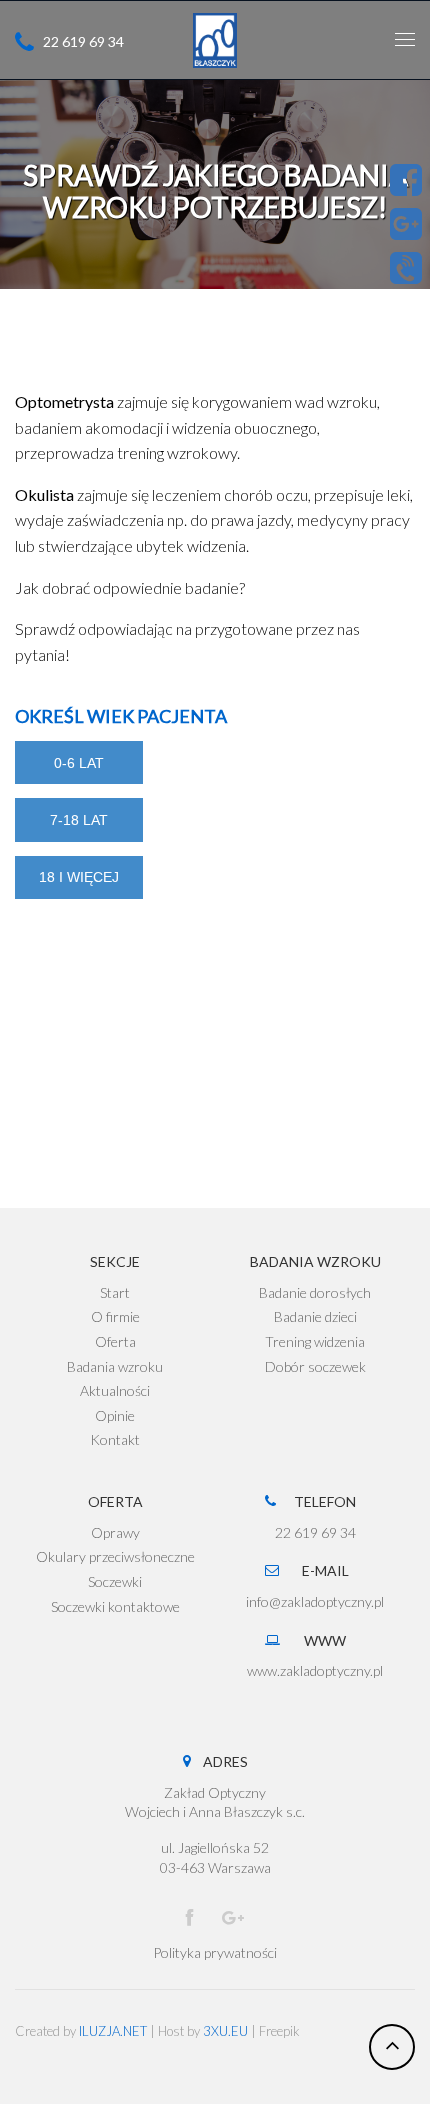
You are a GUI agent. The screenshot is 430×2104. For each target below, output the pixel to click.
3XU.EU (225, 2031)
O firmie (115, 1316)
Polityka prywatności (215, 1952)
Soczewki (115, 1581)
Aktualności (115, 1390)
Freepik (279, 2031)
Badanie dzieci (315, 1316)
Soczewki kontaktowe (115, 1606)
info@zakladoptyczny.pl (315, 1601)
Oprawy (115, 1532)
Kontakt (115, 1439)
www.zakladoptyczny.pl (315, 1670)
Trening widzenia (315, 1341)
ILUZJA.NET (113, 2031)
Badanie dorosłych (315, 1292)
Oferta (115, 1341)
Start (115, 1292)
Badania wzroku (115, 1366)
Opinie (115, 1415)
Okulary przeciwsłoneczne (115, 1556)
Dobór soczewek (315, 1366)
